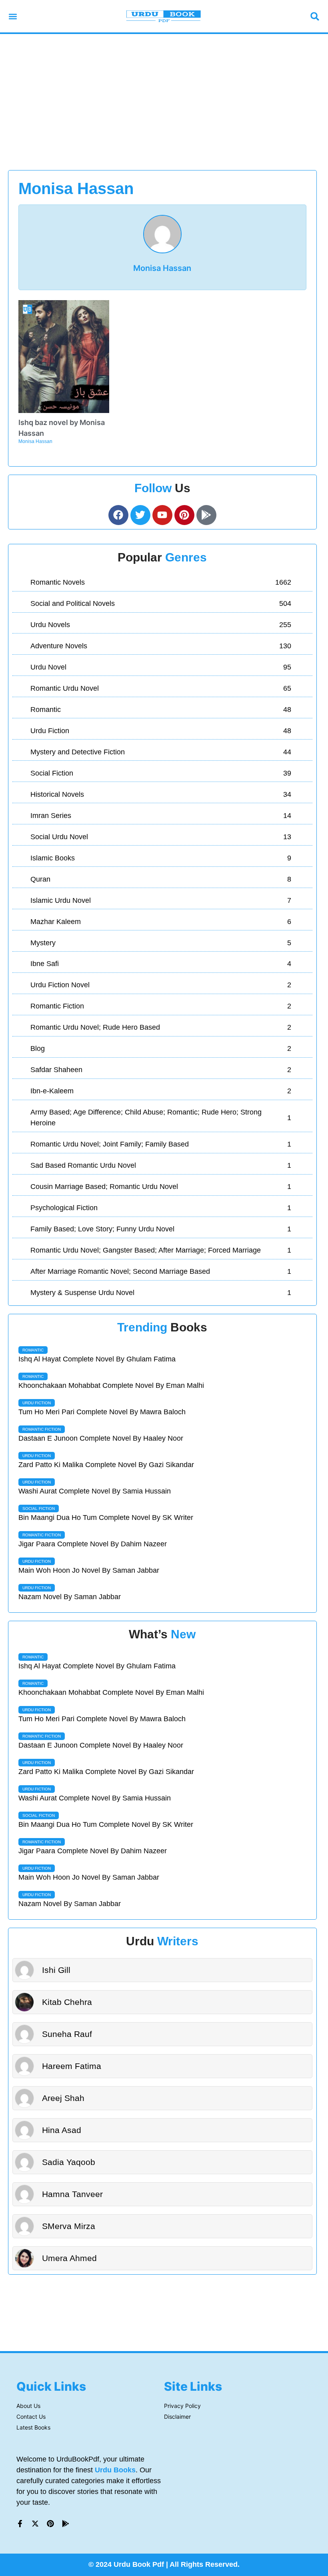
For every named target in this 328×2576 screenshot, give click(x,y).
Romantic (33, 1350)
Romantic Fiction (42, 1429)
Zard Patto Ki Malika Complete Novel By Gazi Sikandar (106, 1465)
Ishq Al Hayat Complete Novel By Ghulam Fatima (97, 1359)
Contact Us (31, 2417)
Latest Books (33, 2427)
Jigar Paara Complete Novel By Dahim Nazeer (93, 1544)
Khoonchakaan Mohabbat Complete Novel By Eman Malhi (111, 1385)
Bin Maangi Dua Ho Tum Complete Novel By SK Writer (106, 1518)
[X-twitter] (35, 2524)
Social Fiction (39, 1509)
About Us (28, 2406)
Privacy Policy (182, 2406)
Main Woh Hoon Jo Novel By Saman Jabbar (89, 1570)
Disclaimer (177, 2417)
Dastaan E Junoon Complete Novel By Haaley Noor (101, 1438)
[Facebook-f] (20, 2524)
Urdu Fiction (37, 1403)
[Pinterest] (50, 2524)
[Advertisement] (164, 102)
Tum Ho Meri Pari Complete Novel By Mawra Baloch (102, 1412)
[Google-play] (206, 515)
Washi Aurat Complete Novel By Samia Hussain (95, 1491)
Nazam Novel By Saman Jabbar (70, 1597)
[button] (13, 16)
